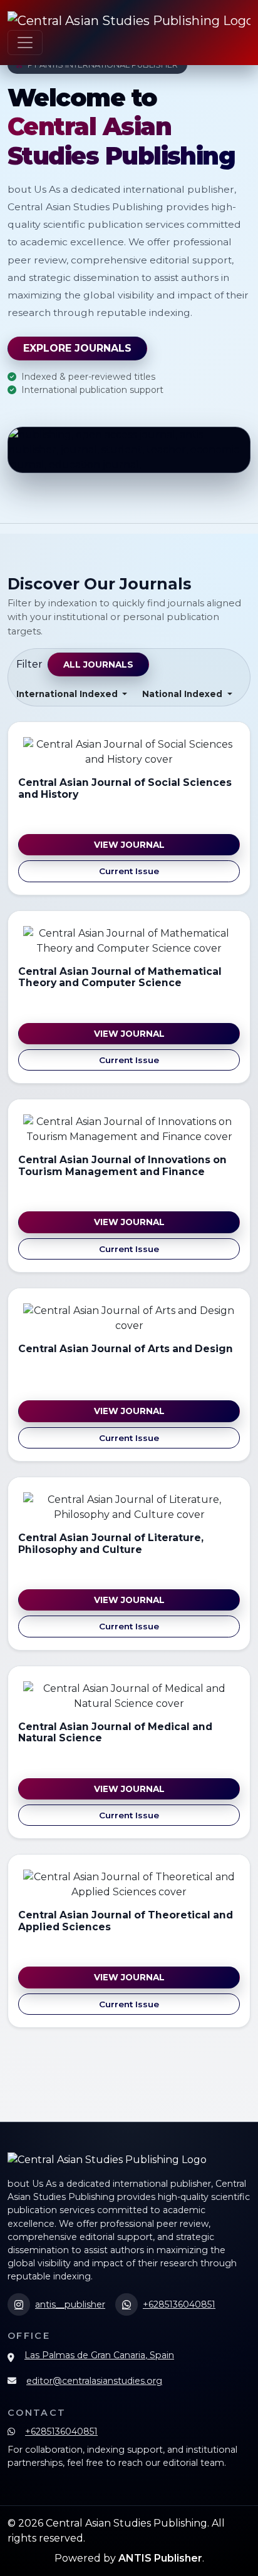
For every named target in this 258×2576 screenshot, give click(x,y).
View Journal (129, 845)
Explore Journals (77, 348)
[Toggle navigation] (25, 43)
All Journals (98, 664)
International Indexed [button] (68, 694)
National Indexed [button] (183, 694)
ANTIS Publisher (160, 2558)
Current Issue (129, 871)
